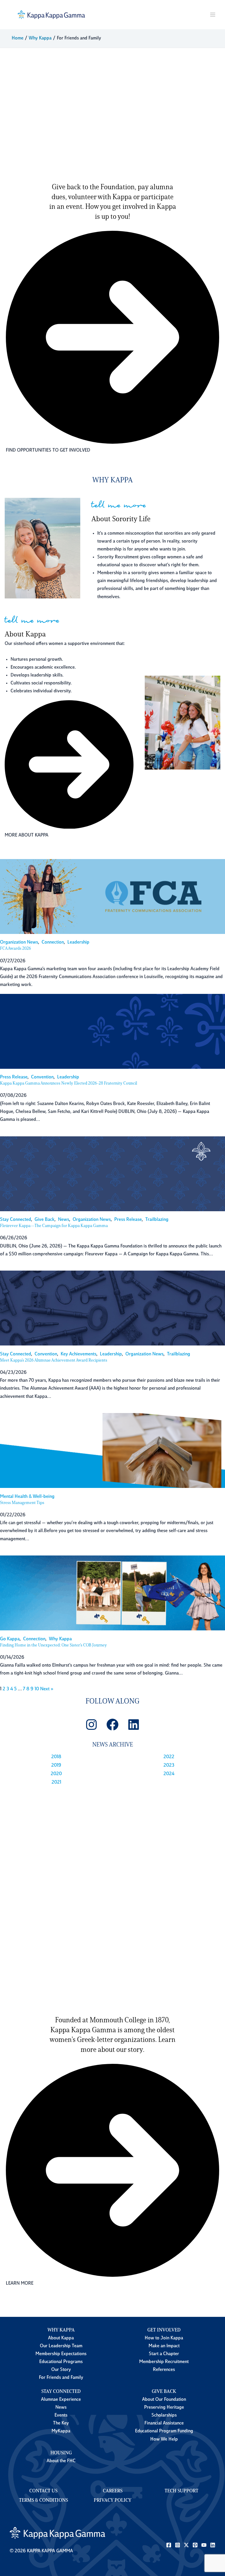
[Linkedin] (213, 2545)
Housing (61, 2453)
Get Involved (164, 2330)
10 (37, 1689)
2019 (56, 1765)
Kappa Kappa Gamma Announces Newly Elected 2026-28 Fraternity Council (69, 1084)
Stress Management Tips (22, 1503)
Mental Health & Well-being (27, 1497)
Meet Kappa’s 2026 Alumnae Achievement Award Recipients (54, 1361)
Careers (113, 2491)
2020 (56, 1774)
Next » (47, 1689)
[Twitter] (186, 2545)
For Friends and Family (61, 2378)
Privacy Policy (113, 2501)
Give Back (45, 1220)
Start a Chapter (164, 2354)
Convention (42, 1077)
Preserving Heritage (164, 2408)
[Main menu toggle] (213, 15)
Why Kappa (60, 1639)
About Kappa (61, 2338)
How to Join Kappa (164, 2338)
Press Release (14, 1077)
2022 (169, 1757)
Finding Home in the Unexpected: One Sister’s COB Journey (53, 1645)
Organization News (19, 942)
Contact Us (43, 2491)
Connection (53, 942)
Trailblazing (157, 1220)
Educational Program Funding (164, 2431)
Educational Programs (61, 2362)
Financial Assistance (164, 2423)
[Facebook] (169, 2545)
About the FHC (61, 2461)
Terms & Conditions (44, 2501)
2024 (169, 1774)
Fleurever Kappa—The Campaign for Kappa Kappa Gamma (54, 1226)
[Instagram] (178, 2545)
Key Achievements (79, 1354)
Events (61, 2415)
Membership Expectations (61, 2354)
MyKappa (61, 2431)
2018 (56, 1757)
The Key (61, 2423)
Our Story (61, 2370)
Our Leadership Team (61, 2346)
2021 (56, 1782)
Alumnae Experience (61, 2400)
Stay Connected (16, 1220)
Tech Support (181, 2491)
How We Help (164, 2439)
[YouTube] (204, 2545)
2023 (169, 1765)
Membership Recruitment (164, 2362)
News (64, 1220)
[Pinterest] (195, 2545)
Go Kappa (10, 1639)
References (164, 2370)
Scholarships (164, 2415)
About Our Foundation (164, 2400)
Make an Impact (164, 2346)
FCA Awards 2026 (16, 949)
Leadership (78, 942)
